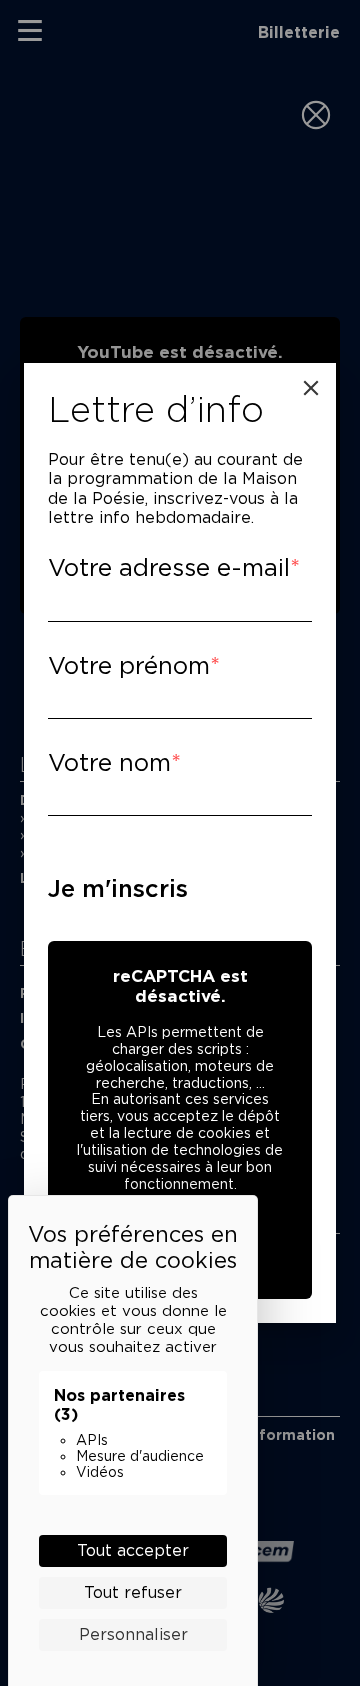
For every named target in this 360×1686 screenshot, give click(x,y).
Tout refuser (133, 1592)
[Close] (311, 388)
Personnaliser (133, 1634)
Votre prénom (129, 665)
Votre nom (109, 762)
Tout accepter (133, 1550)
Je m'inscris (118, 888)
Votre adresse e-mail (169, 567)
